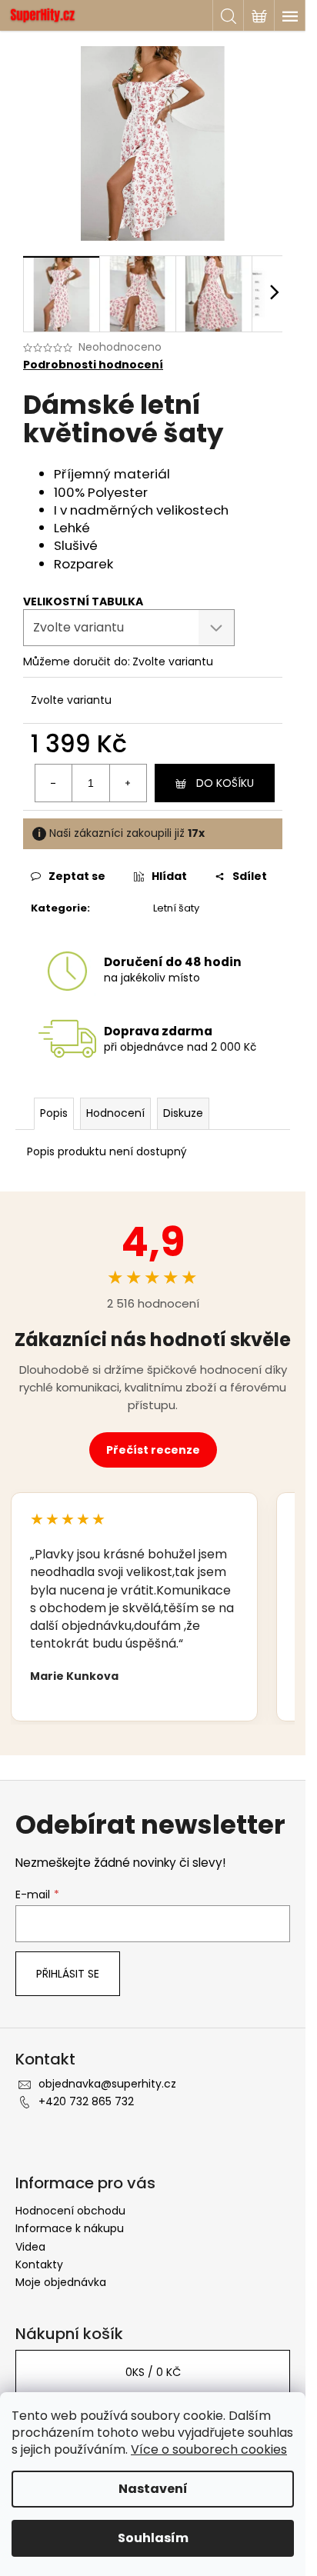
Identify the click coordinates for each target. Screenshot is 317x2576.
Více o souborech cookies (209, 2449)
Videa (30, 2247)
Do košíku (225, 783)
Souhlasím (153, 2538)
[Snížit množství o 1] (54, 783)
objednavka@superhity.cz (107, 2084)
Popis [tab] (54, 1113)
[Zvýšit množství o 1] (128, 783)
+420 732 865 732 (86, 2101)
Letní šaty (176, 908)
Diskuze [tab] (183, 1113)
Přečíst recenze (153, 1450)
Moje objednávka (61, 2282)
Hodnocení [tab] (115, 1113)
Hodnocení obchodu (70, 2211)
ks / (153, 2372)
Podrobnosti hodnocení (93, 365)
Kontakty (39, 2264)
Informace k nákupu (70, 2228)
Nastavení (153, 2489)
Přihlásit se (68, 1974)
